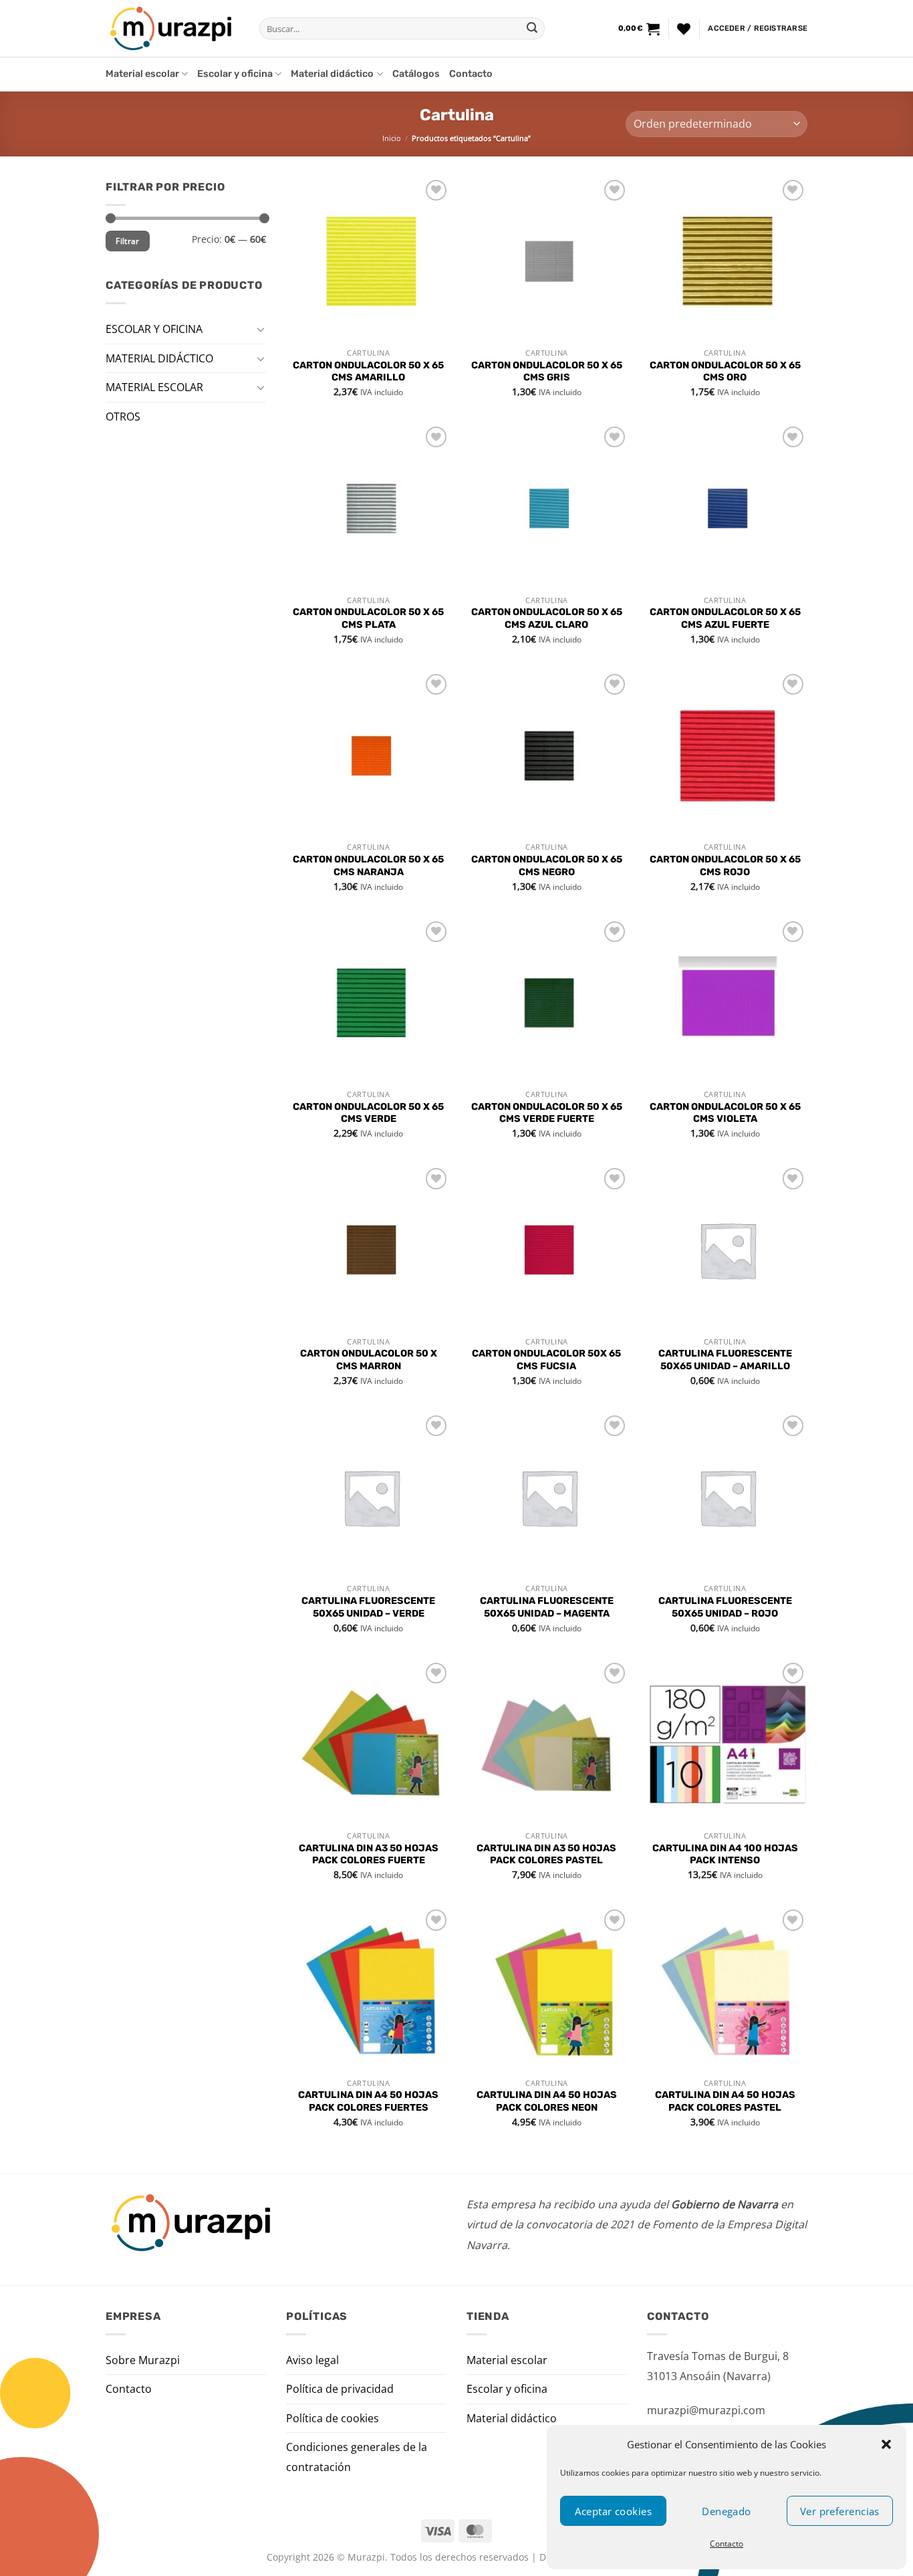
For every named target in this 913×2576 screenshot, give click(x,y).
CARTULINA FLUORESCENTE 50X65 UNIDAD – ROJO (725, 1607)
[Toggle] (261, 329)
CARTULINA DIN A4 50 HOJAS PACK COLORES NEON (547, 2101)
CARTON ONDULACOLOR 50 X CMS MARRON (369, 1360)
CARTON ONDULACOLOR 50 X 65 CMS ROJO (725, 866)
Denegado (727, 2511)
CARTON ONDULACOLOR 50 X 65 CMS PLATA (368, 618)
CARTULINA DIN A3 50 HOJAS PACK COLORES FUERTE (369, 1855)
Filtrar (128, 241)
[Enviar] (532, 29)
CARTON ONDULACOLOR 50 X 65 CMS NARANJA (368, 866)
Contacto (727, 2544)
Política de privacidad (340, 2389)
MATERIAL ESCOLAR (154, 387)
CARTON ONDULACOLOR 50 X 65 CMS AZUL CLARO (547, 618)
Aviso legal (312, 2360)
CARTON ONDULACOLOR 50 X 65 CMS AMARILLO (368, 372)
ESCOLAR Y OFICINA (154, 329)
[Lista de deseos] (684, 29)
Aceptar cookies (613, 2511)
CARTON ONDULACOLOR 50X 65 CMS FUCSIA (546, 1360)
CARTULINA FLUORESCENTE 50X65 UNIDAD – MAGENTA (547, 1607)
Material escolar (142, 74)
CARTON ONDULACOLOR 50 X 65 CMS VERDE (368, 1113)
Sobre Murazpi (143, 2360)
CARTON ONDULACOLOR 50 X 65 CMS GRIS (547, 372)
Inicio (392, 138)
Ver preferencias (840, 2511)
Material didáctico (332, 74)
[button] (886, 2444)
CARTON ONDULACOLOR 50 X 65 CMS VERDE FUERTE (547, 1113)
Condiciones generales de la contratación (357, 2457)
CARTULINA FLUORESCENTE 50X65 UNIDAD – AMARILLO (725, 1360)
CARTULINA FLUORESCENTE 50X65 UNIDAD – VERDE (368, 1607)
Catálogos (416, 74)
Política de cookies (333, 2418)
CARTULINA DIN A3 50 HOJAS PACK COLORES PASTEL (546, 1855)
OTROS (123, 416)
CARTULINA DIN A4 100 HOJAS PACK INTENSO (725, 1855)
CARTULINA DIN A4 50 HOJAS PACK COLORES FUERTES (368, 2101)
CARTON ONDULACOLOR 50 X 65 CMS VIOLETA (725, 1113)
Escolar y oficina (235, 74)
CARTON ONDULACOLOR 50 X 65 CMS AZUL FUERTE (725, 618)
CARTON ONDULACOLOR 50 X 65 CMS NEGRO (547, 866)
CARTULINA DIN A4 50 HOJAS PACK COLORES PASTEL (725, 2101)
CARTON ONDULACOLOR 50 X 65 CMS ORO (725, 372)
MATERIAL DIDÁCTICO (159, 358)
